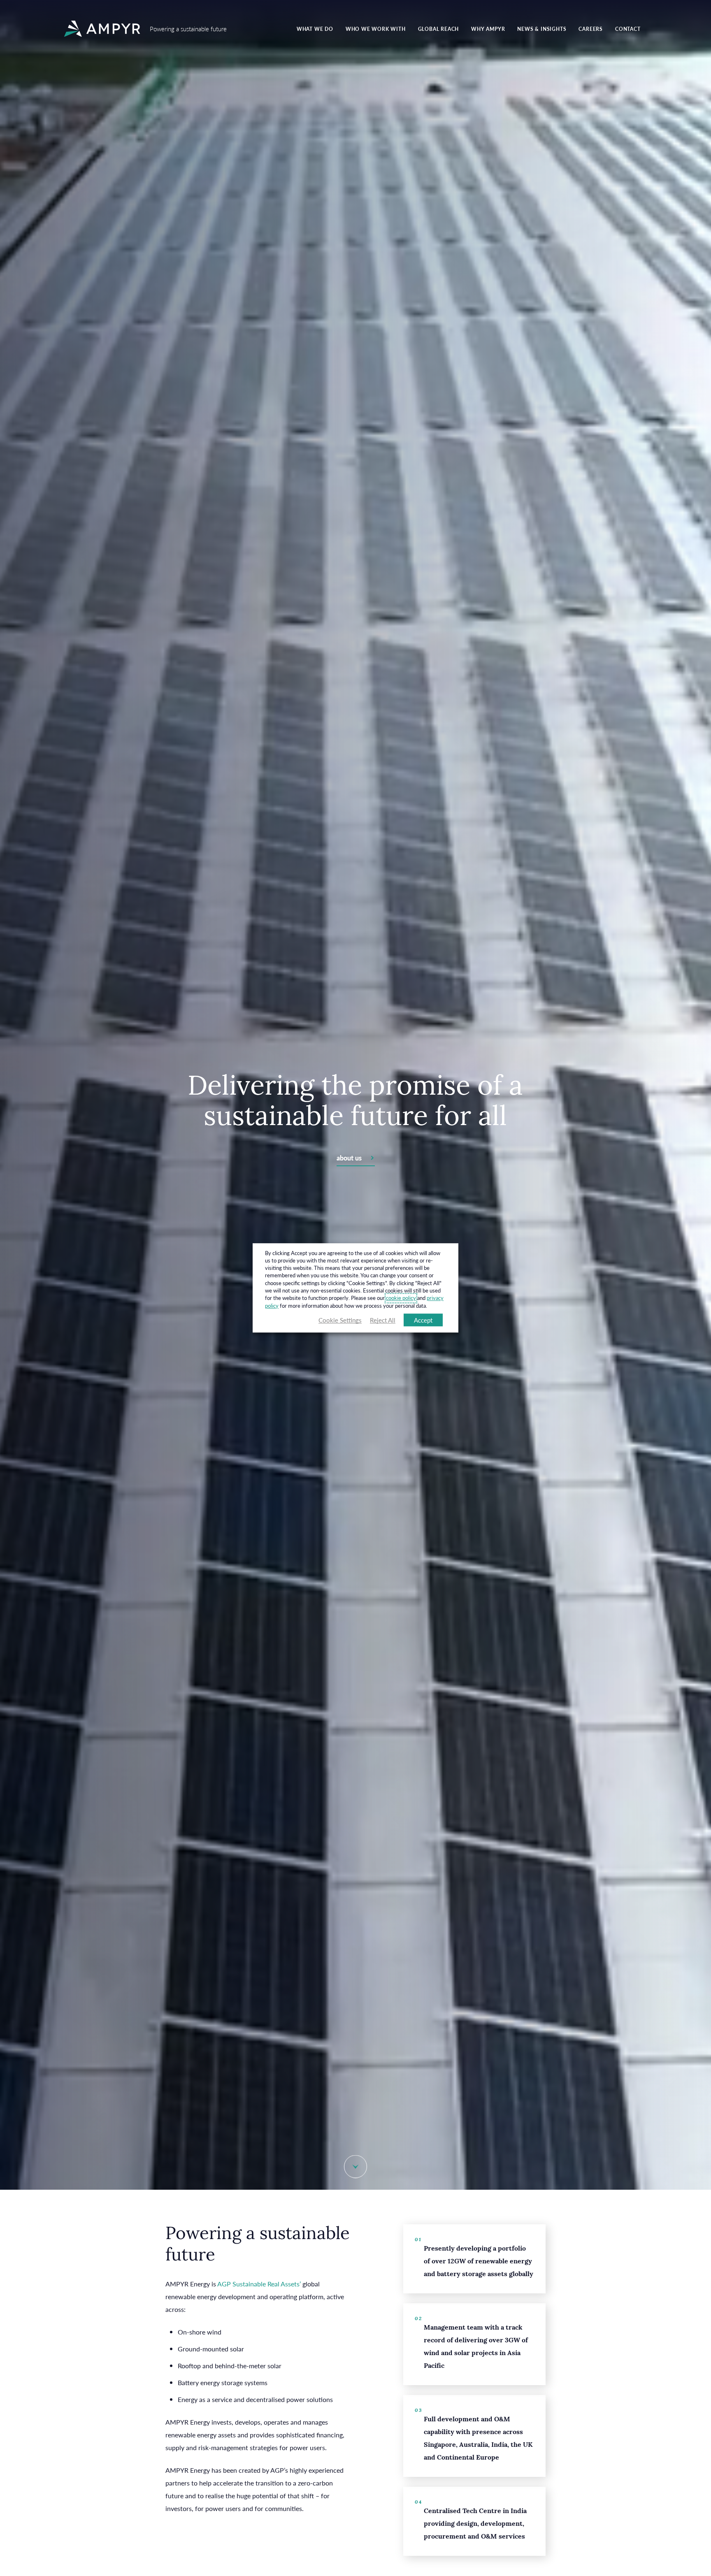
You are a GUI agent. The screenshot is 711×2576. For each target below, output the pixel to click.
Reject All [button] (383, 1320)
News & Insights (542, 29)
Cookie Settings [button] (340, 1320)
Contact (628, 29)
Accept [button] (423, 1320)
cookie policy (401, 1298)
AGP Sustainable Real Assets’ (259, 2284)
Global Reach (439, 29)
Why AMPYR (488, 29)
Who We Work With (376, 29)
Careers (591, 29)
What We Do (315, 29)
